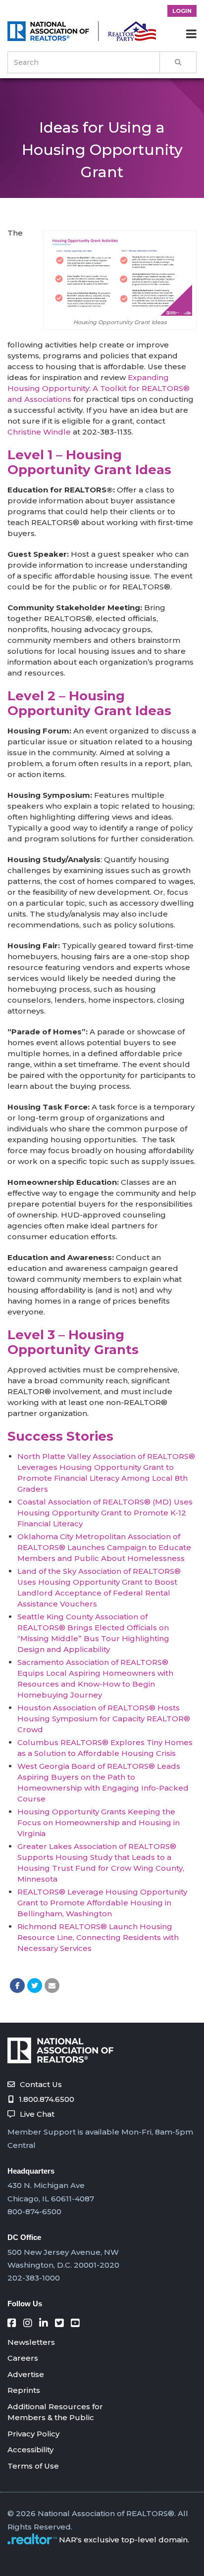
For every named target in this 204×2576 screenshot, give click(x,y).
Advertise (26, 2374)
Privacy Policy (33, 2434)
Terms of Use (33, 2466)
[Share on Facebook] (17, 1986)
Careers (23, 2358)
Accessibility (30, 2450)
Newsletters (31, 2342)
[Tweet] (35, 1986)
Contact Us (41, 2084)
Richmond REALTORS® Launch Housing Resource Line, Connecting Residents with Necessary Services (98, 1937)
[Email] (52, 1986)
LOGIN (182, 11)
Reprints (24, 2390)
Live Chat (37, 2114)
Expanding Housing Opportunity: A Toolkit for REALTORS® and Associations (99, 388)
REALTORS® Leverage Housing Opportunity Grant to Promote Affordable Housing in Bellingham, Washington (102, 1903)
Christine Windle (39, 432)
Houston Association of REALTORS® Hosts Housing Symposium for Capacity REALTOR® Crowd (104, 1719)
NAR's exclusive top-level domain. (124, 2540)
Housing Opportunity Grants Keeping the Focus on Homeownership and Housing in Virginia (99, 1823)
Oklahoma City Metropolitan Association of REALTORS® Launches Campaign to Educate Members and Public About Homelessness (104, 1547)
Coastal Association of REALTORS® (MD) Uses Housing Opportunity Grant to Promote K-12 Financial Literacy (105, 1513)
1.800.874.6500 (47, 2099)
